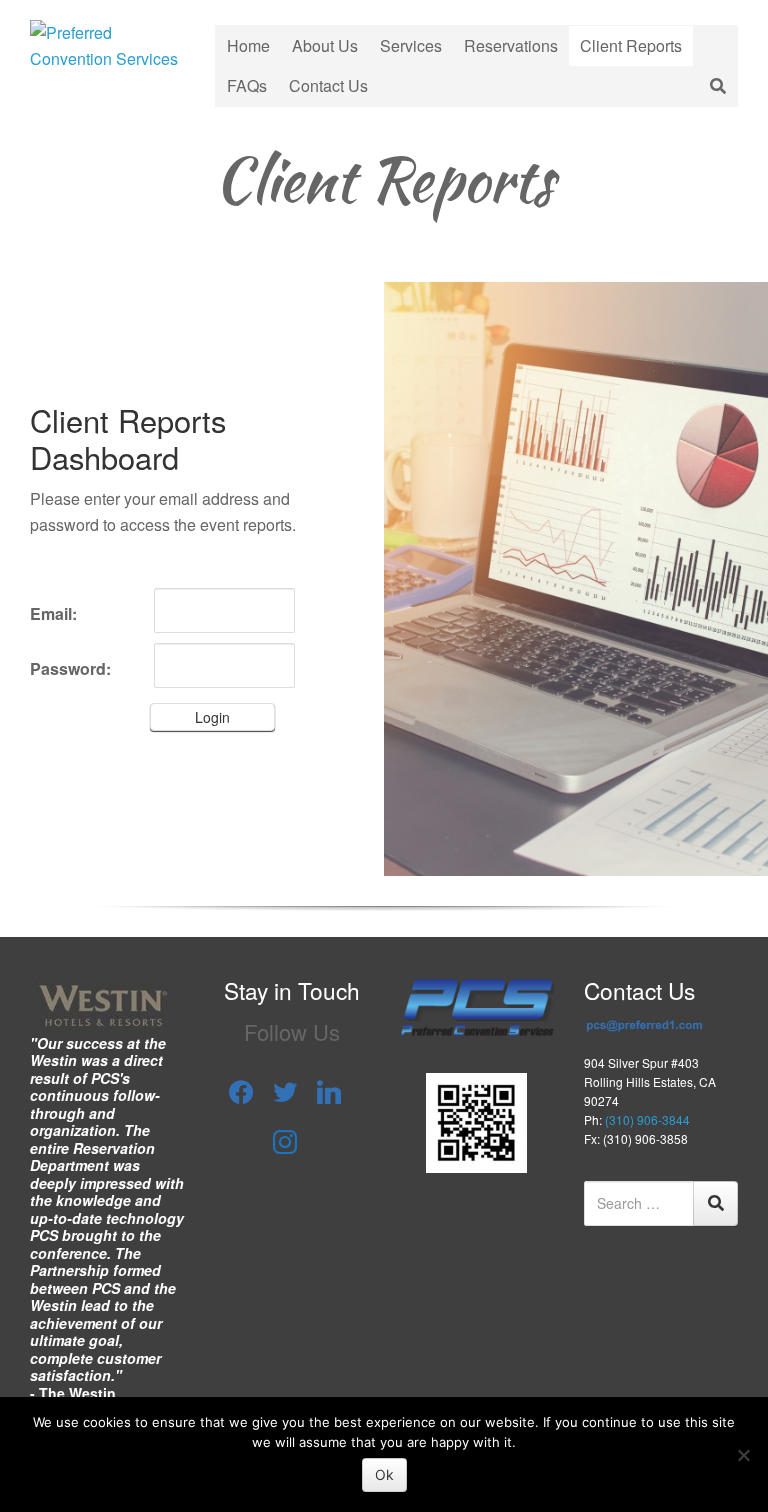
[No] (743, 1455)
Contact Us (328, 85)
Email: (53, 613)
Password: (70, 668)
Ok (384, 1474)
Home (248, 45)
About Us (325, 45)
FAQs (247, 85)
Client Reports (631, 45)
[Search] (715, 1203)
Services (411, 45)
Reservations (511, 45)
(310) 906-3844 (647, 1119)
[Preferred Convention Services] (107, 43)
